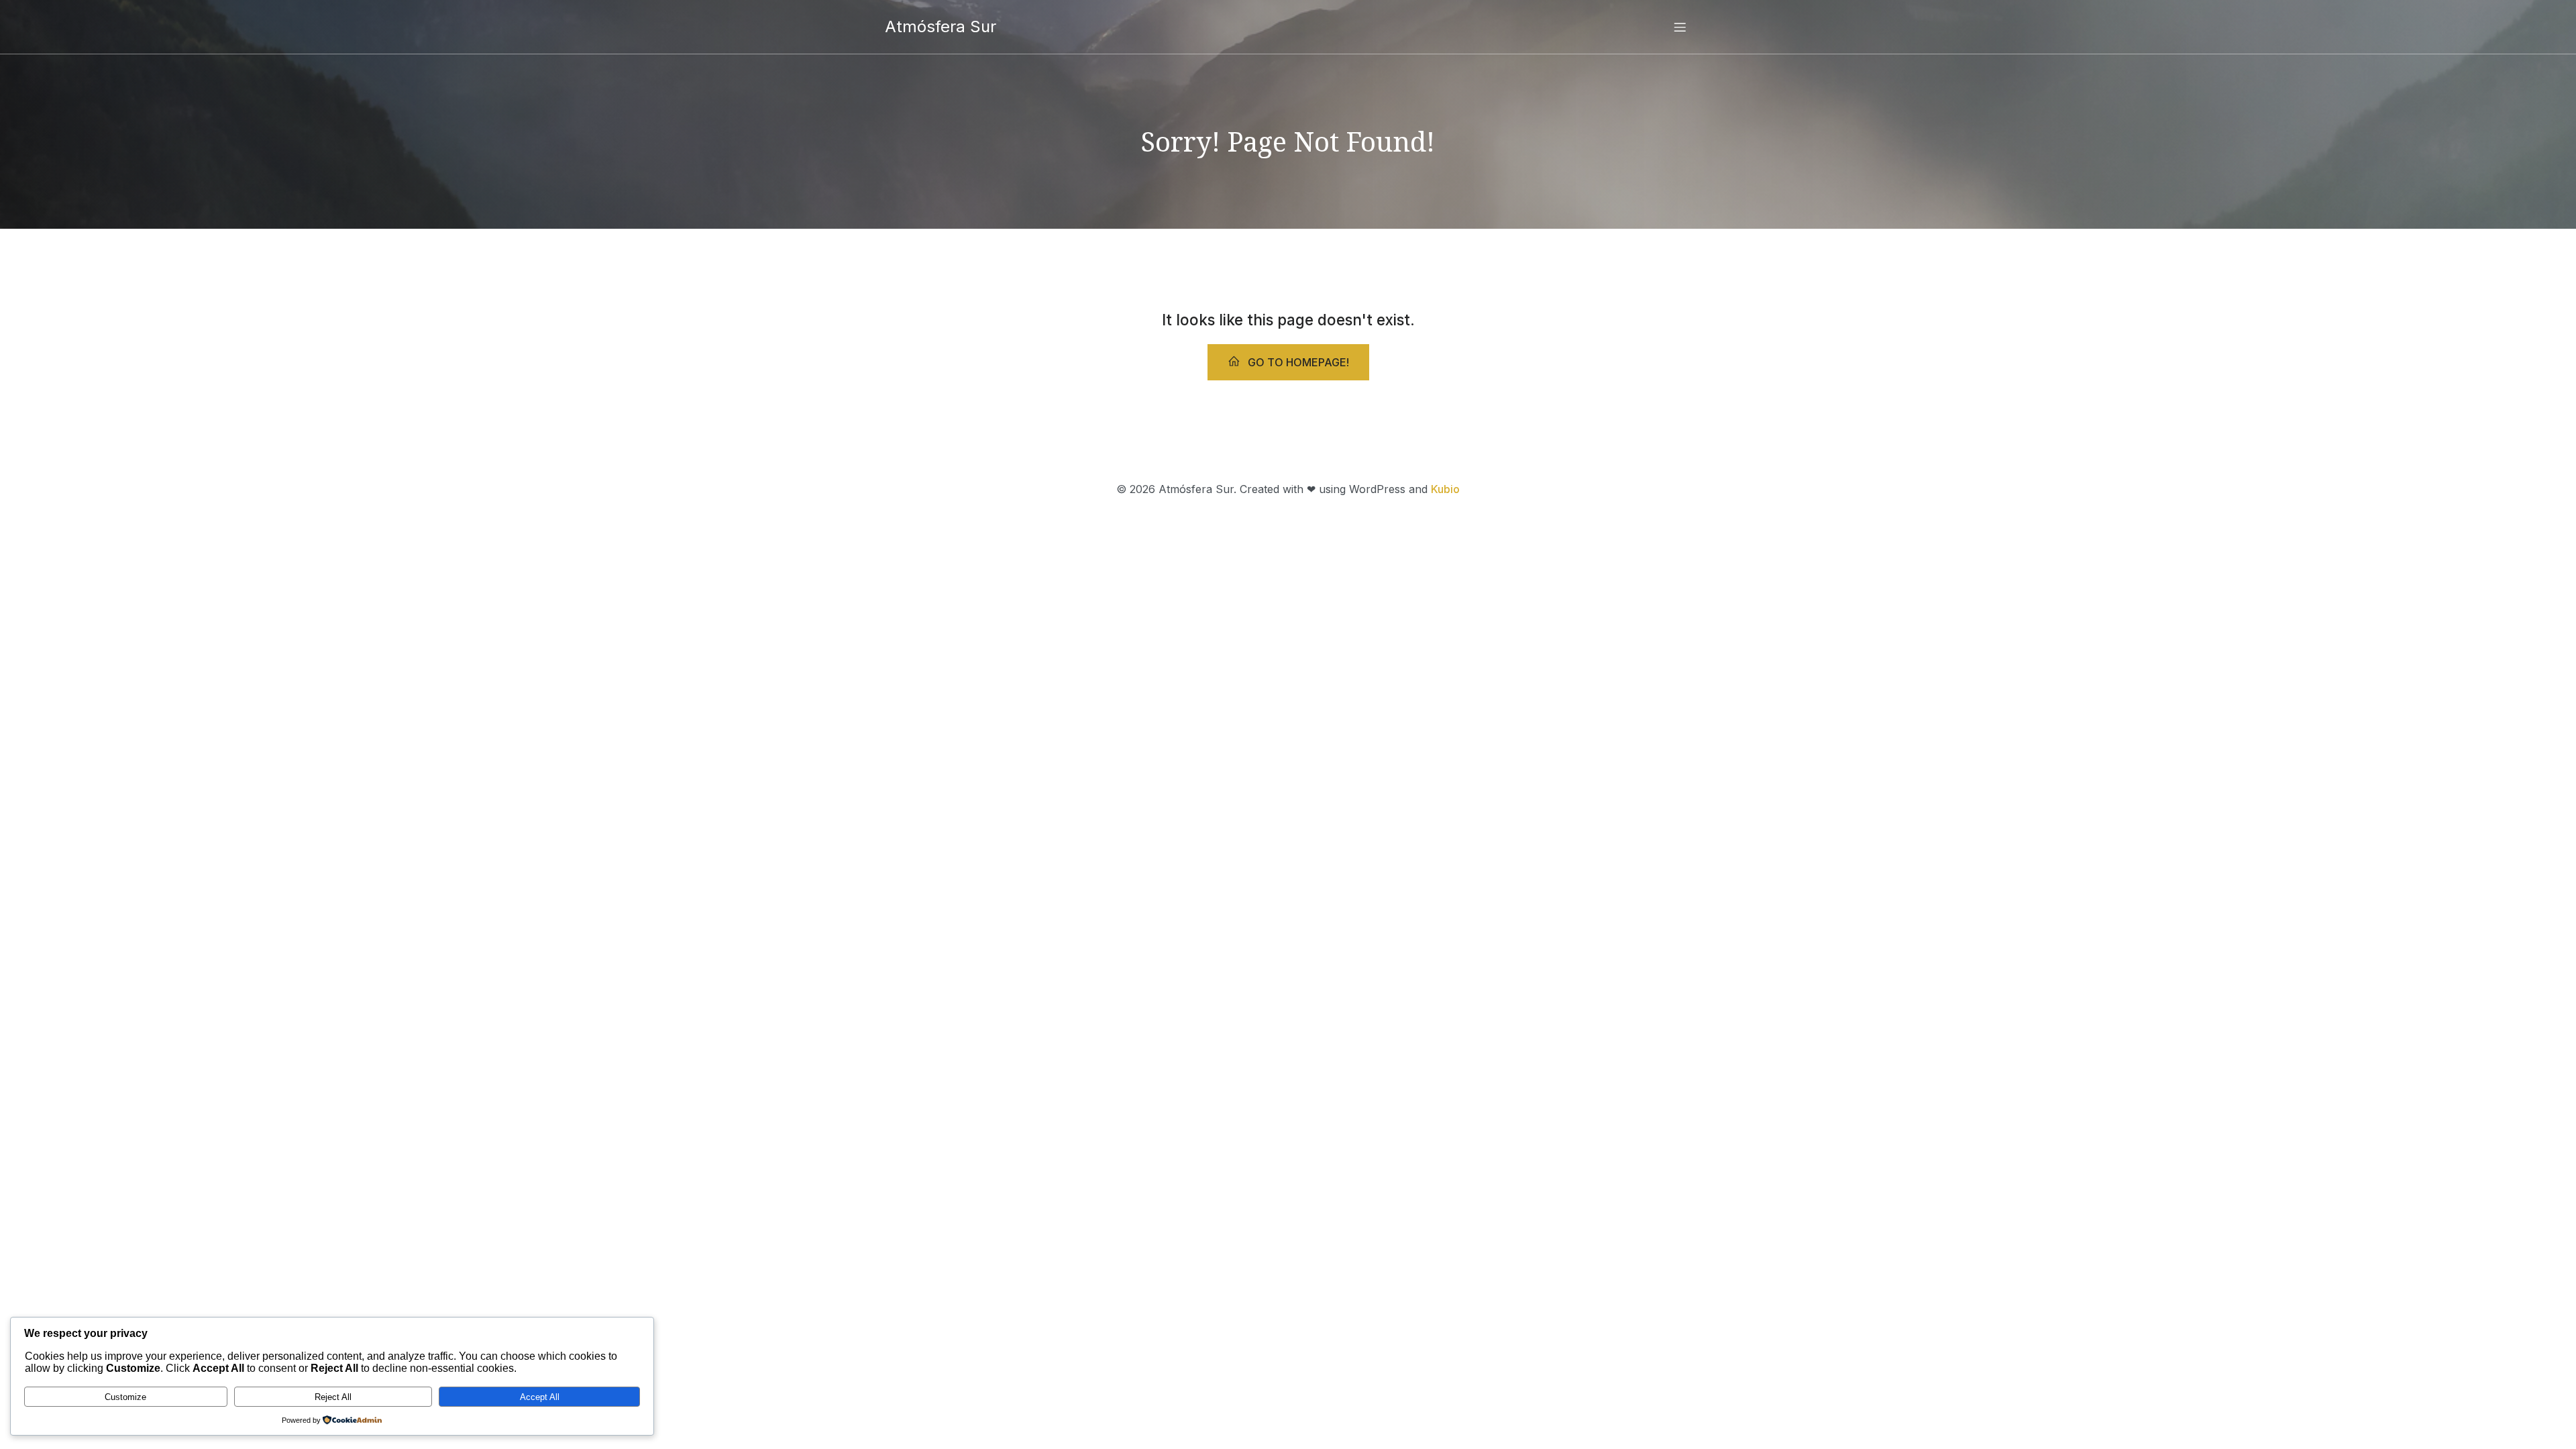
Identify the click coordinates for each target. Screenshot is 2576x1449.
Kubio (1445, 489)
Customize (125, 1397)
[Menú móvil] (1680, 27)
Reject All (333, 1397)
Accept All (540, 1397)
